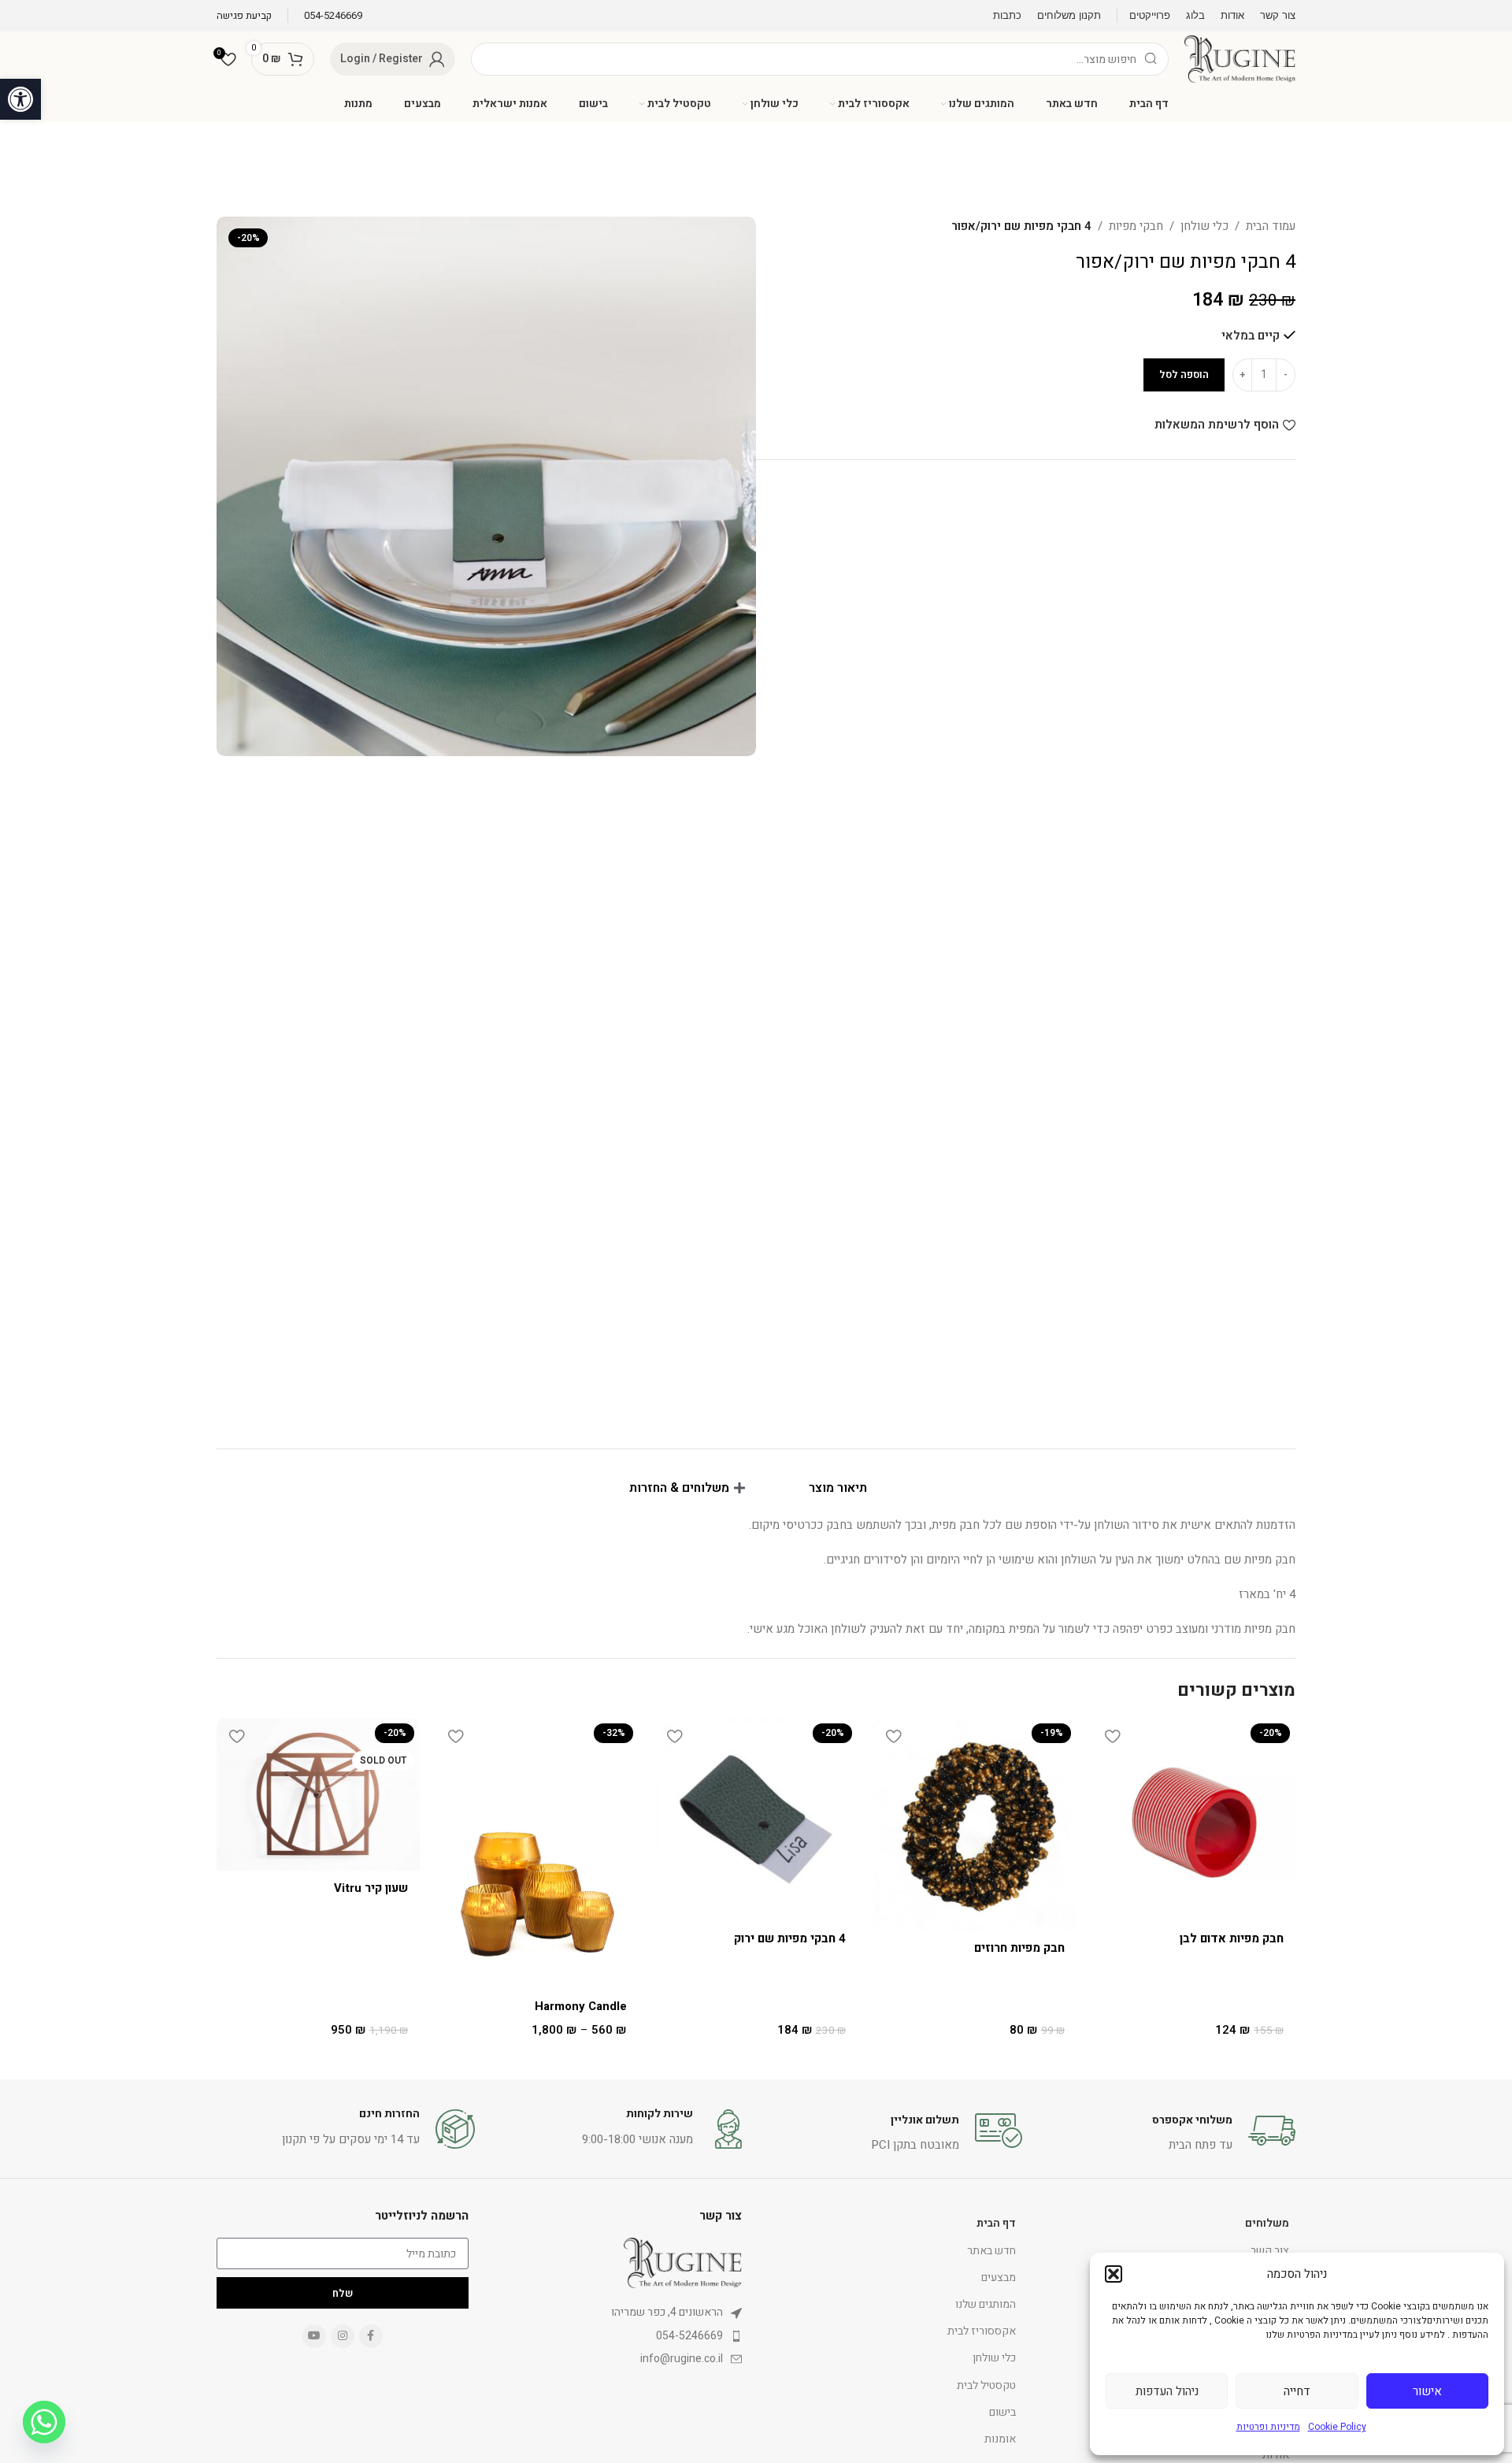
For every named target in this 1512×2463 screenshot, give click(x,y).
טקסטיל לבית (986, 2385)
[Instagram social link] (343, 2336)
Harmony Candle (581, 2006)
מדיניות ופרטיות (1268, 2427)
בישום (1002, 2412)
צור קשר (1270, 2251)
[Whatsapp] (44, 2422)
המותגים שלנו (986, 2304)
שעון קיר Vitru (371, 1888)
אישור (1427, 2391)
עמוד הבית (1271, 226)
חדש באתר (991, 2251)
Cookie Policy (1337, 2427)
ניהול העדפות (1167, 2391)
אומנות (1000, 2439)
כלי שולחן (1204, 226)
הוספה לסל (1184, 375)
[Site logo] (1240, 58)
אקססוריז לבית (982, 2331)
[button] (20, 99)
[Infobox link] (333, 16)
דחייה (1297, 2391)
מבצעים (999, 2278)
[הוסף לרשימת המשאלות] (1112, 1736)
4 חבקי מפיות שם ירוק (790, 1938)
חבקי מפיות (1136, 226)
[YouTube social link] (314, 2336)
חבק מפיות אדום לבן (1232, 1938)
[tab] (846, 1488)
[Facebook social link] (371, 2336)
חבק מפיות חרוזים (1019, 1948)
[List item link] (617, 2313)
